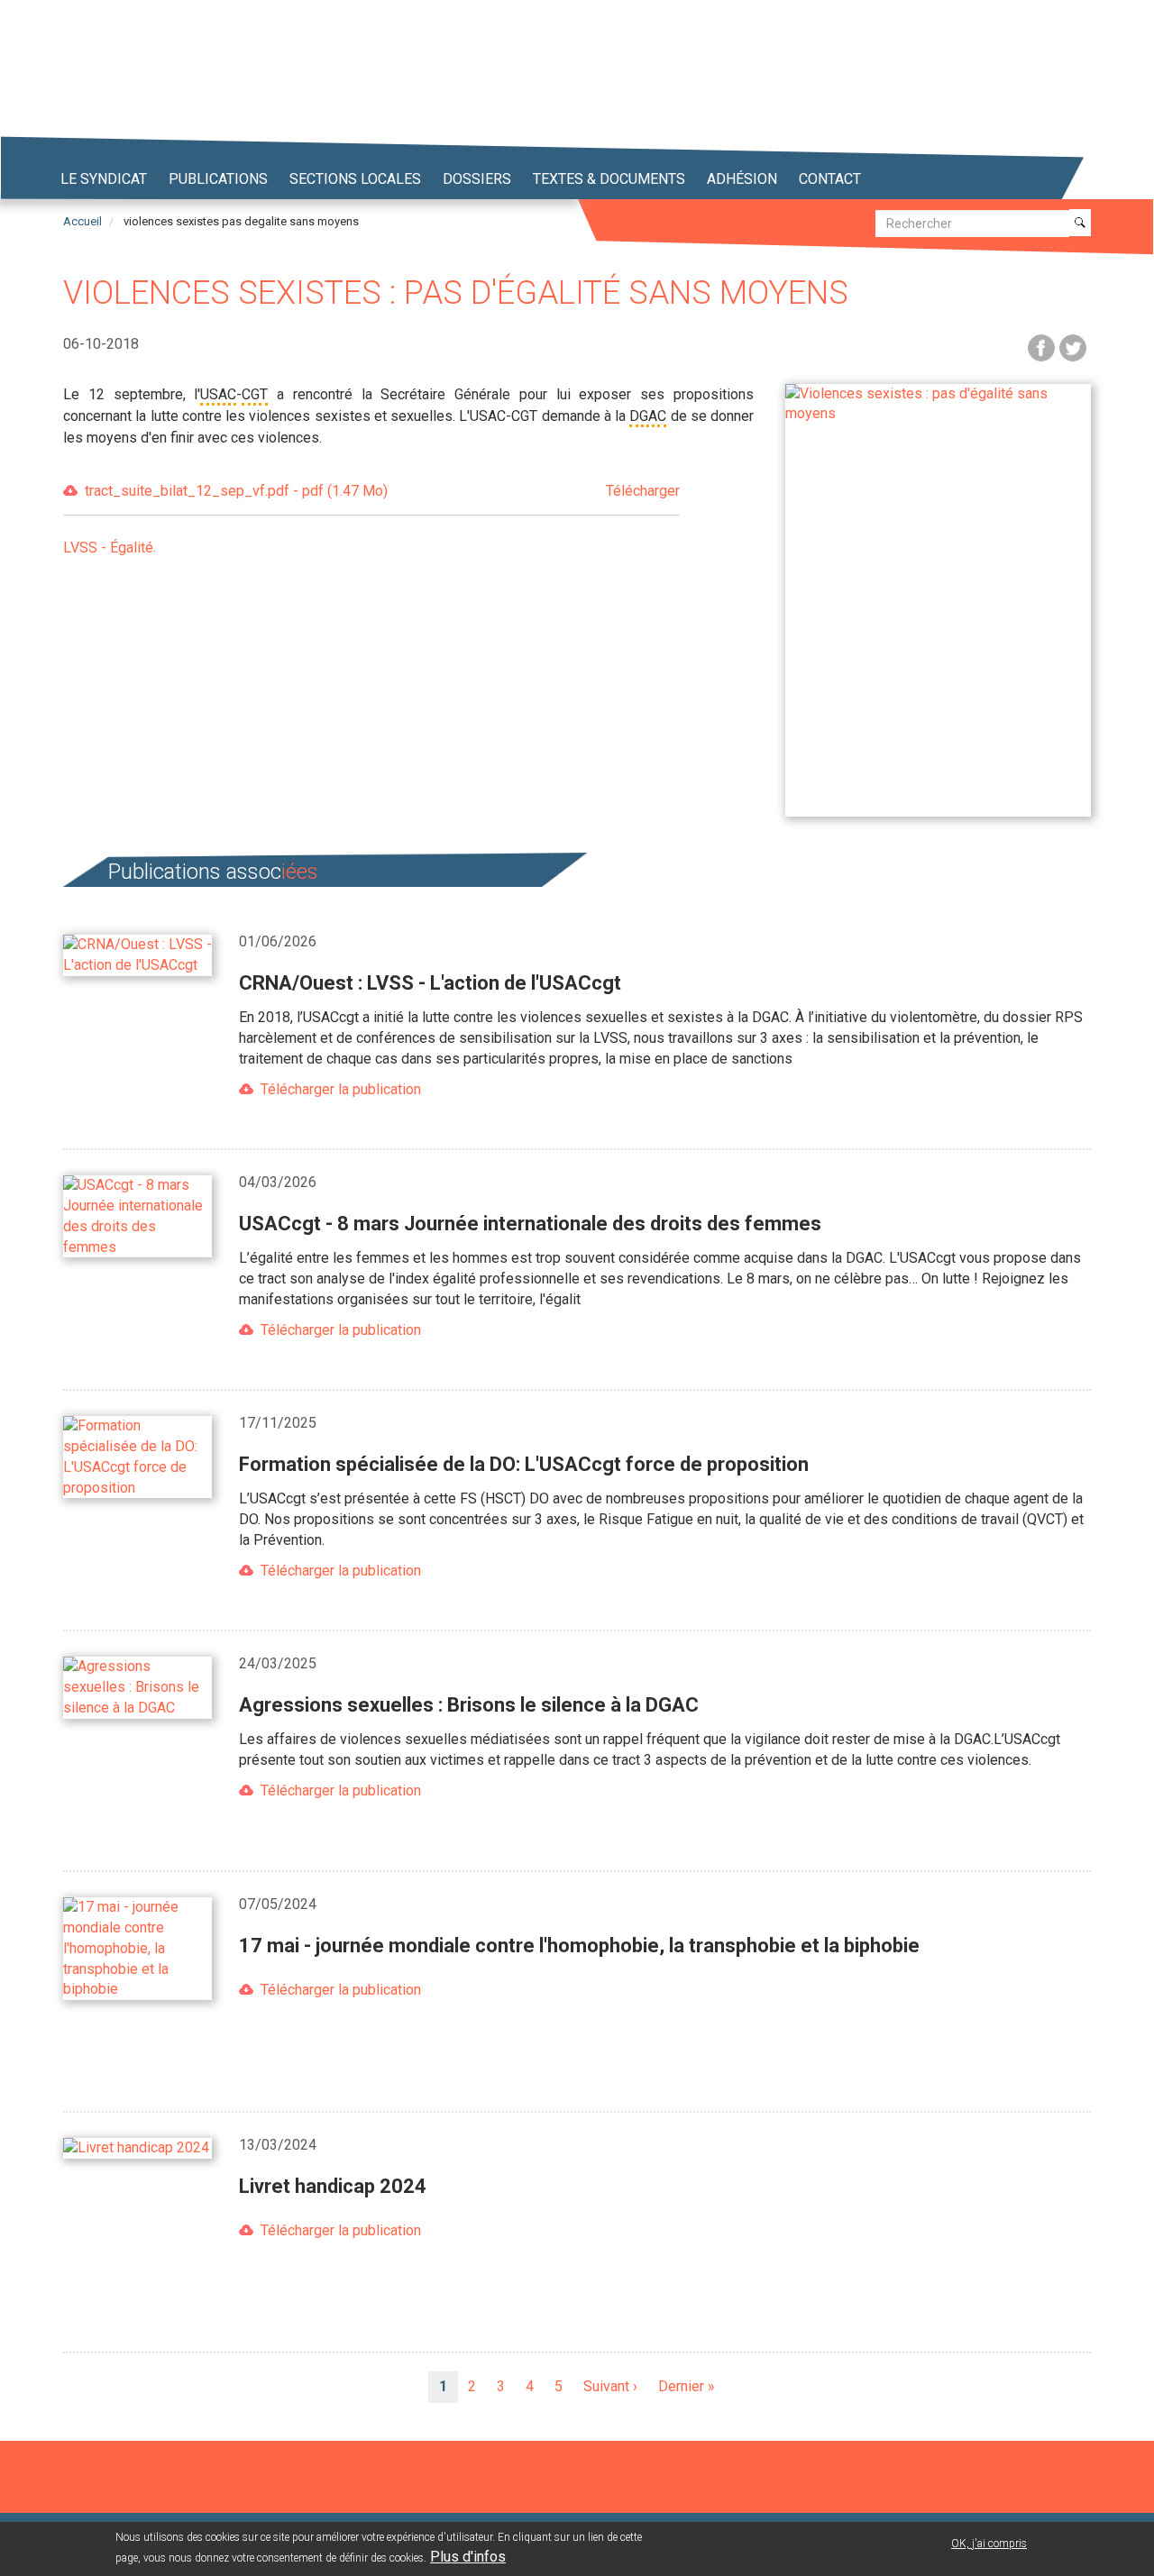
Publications (218, 179)
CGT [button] (255, 394)
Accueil (82, 221)
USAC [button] (218, 394)
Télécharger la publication (341, 1089)
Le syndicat (104, 179)
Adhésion (742, 179)
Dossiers (477, 179)
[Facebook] (1041, 347)
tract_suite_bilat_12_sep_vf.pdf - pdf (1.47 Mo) (382, 491)
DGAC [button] (648, 416)
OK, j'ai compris (989, 2544)
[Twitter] (1073, 347)
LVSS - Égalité (108, 548)
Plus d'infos (468, 2557)
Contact (830, 179)
